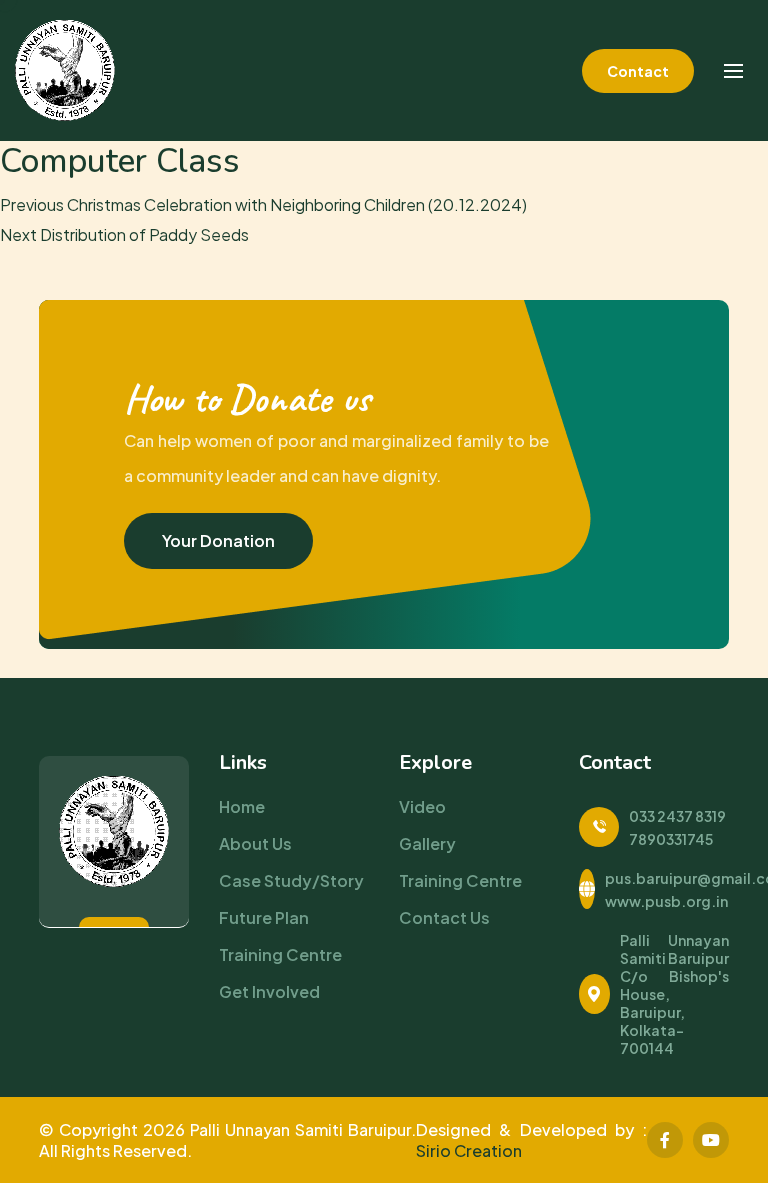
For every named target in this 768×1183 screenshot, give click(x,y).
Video (422, 806)
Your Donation (218, 540)
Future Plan (264, 917)
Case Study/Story (291, 880)
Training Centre (280, 954)
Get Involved (269, 991)
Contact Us (444, 917)
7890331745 (671, 839)
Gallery (427, 843)
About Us (255, 843)
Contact (638, 71)
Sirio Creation (469, 1150)
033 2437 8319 (677, 816)
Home (242, 806)
